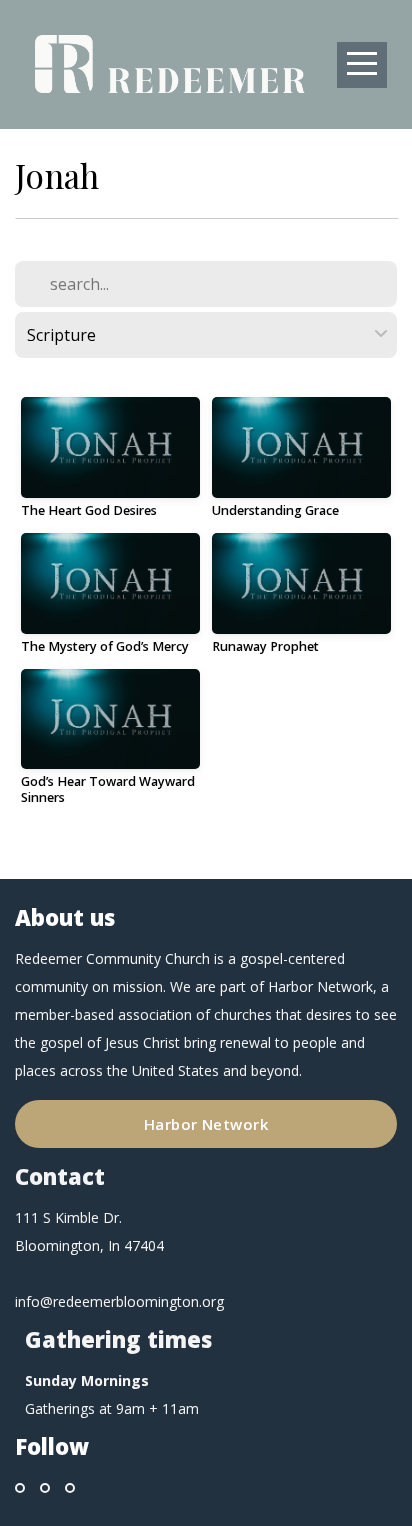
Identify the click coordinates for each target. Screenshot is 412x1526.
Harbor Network (206, 1124)
